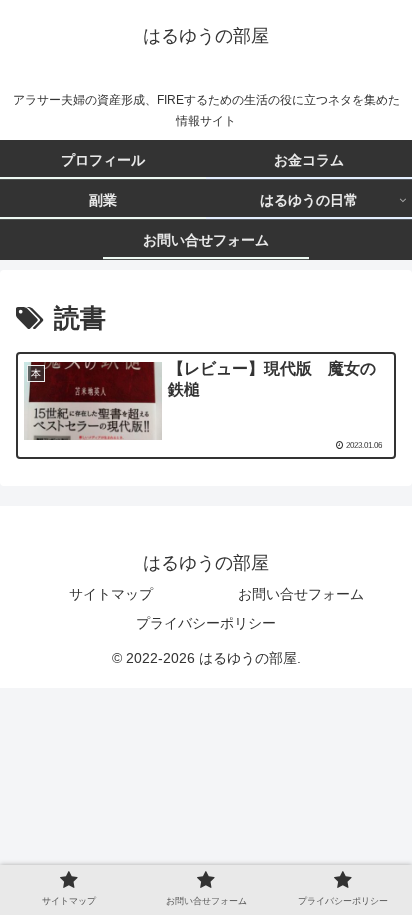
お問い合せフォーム (301, 594)
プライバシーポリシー (206, 623)
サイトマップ (111, 594)
